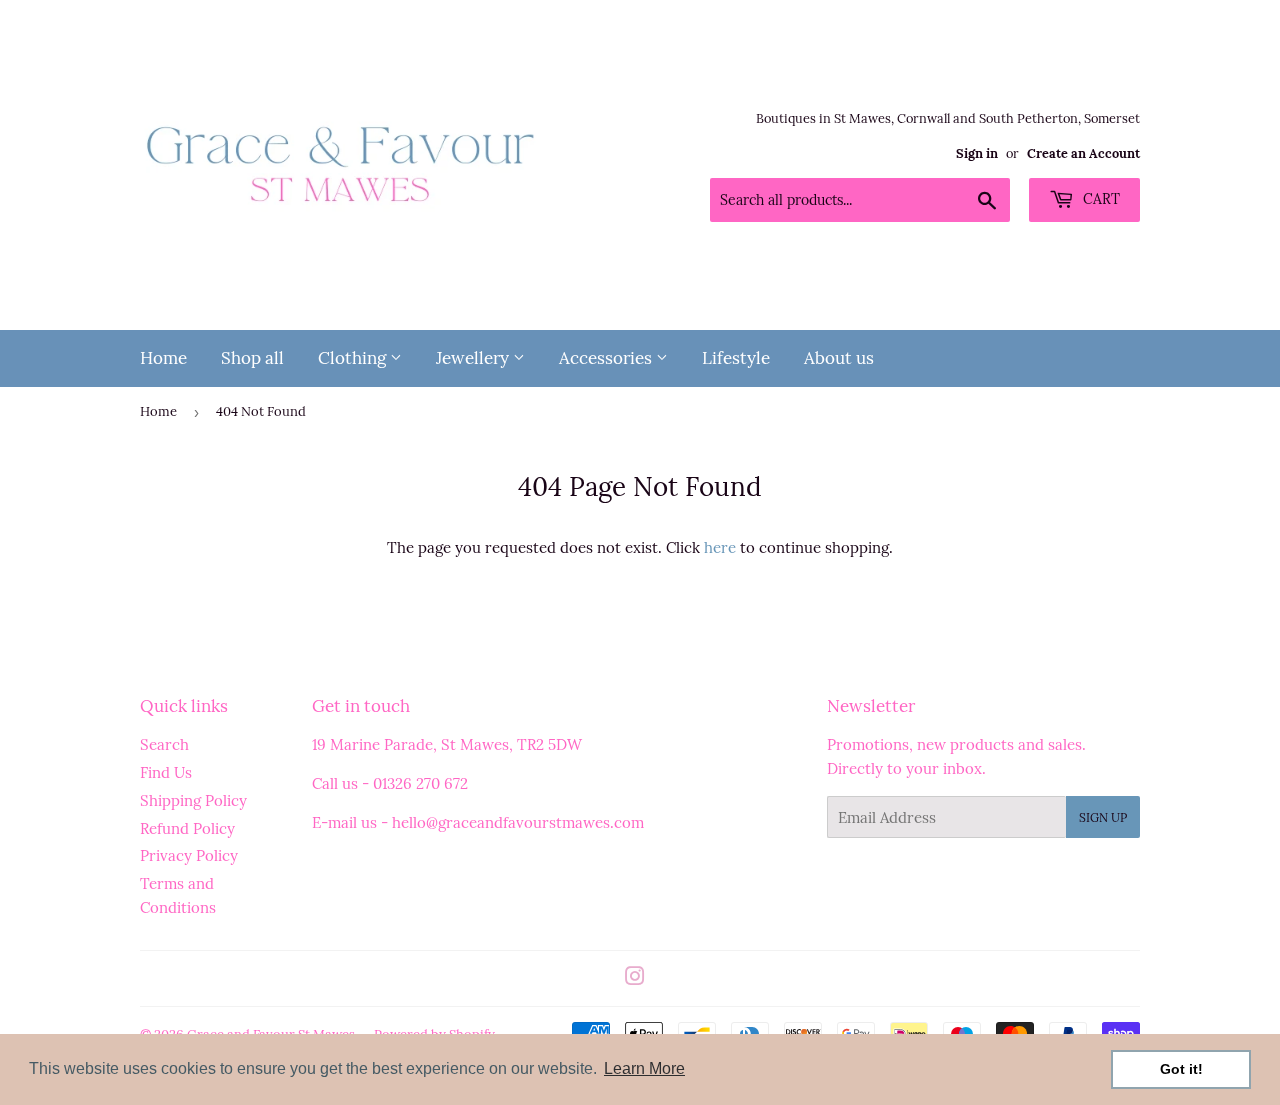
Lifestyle (736, 358)
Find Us (166, 772)
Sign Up (1103, 817)
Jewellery (474, 358)
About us (839, 358)
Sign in (977, 153)
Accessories (607, 358)
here (720, 547)
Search (164, 744)
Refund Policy (187, 828)
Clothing (354, 358)
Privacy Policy (189, 855)
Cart (1099, 199)
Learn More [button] (644, 1068)
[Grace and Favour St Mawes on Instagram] (635, 978)
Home (163, 358)
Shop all (252, 358)
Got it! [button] (1181, 1069)
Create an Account (1083, 153)
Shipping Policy (193, 800)
